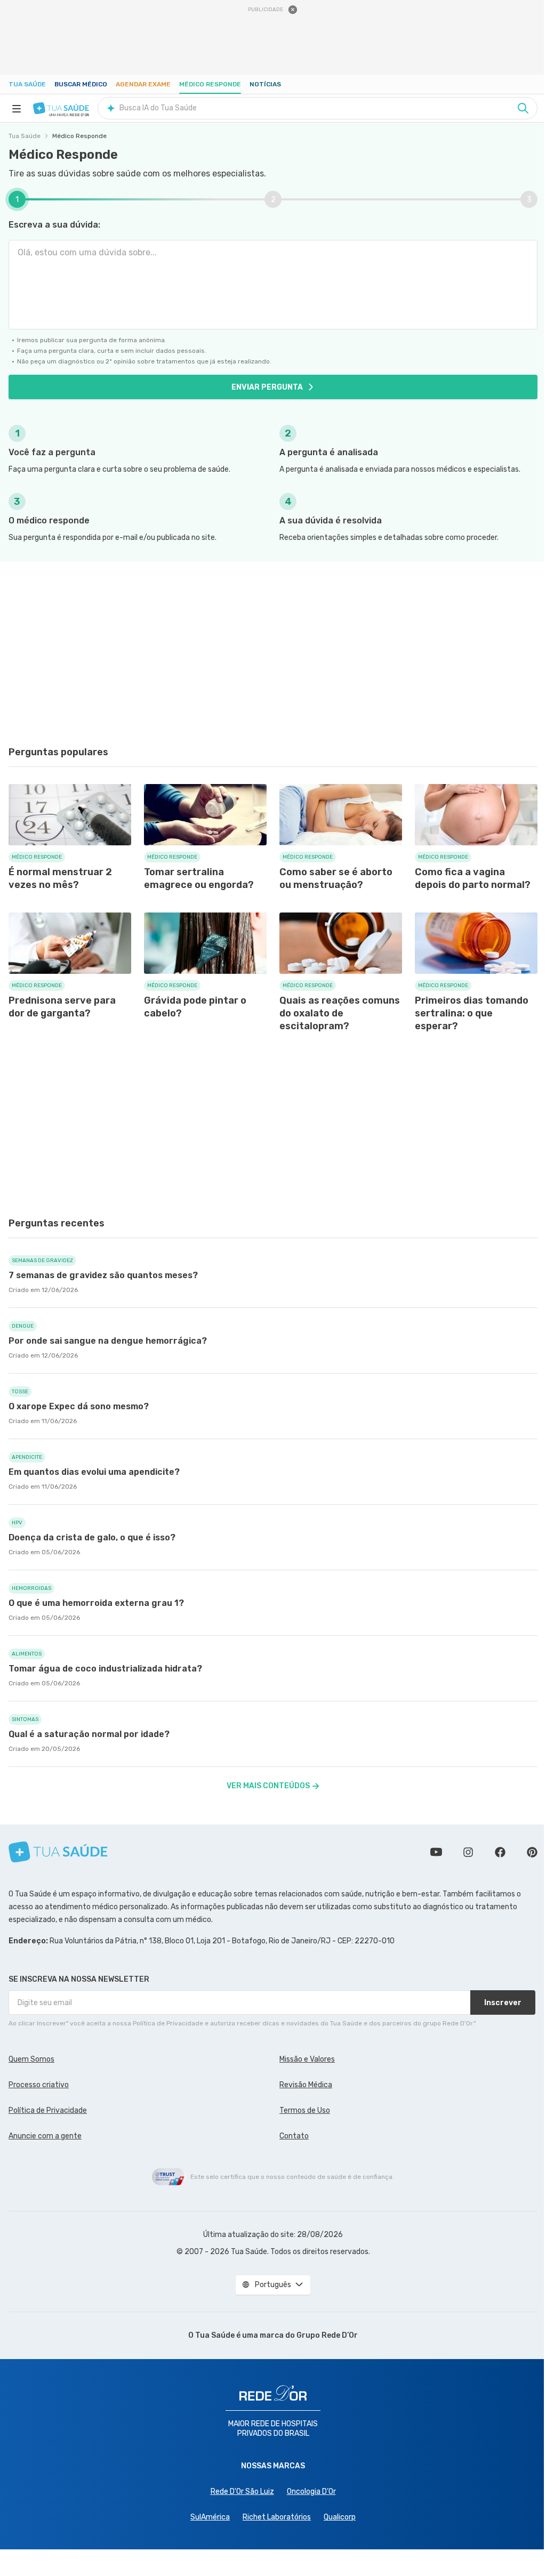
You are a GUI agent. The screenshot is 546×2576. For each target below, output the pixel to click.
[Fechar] (293, 10)
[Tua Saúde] (61, 108)
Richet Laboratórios (277, 2517)
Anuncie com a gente (45, 2136)
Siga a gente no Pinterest (532, 1852)
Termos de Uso (305, 2110)
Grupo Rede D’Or (327, 2335)
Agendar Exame (143, 84)
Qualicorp (340, 2517)
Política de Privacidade (48, 2110)
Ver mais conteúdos (268, 1786)
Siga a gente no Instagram (468, 1852)
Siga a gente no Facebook (500, 1852)
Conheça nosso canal (436, 1852)
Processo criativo (39, 2085)
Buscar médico (81, 84)
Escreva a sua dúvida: (54, 225)
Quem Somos (31, 2059)
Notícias (265, 84)
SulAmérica (210, 2517)
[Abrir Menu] (17, 108)
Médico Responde (210, 84)
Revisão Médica (306, 2085)
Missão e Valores (307, 2059)
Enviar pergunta (267, 387)
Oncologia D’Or (311, 2492)
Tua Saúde (27, 84)
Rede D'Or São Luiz (242, 2492)
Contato (294, 2136)
